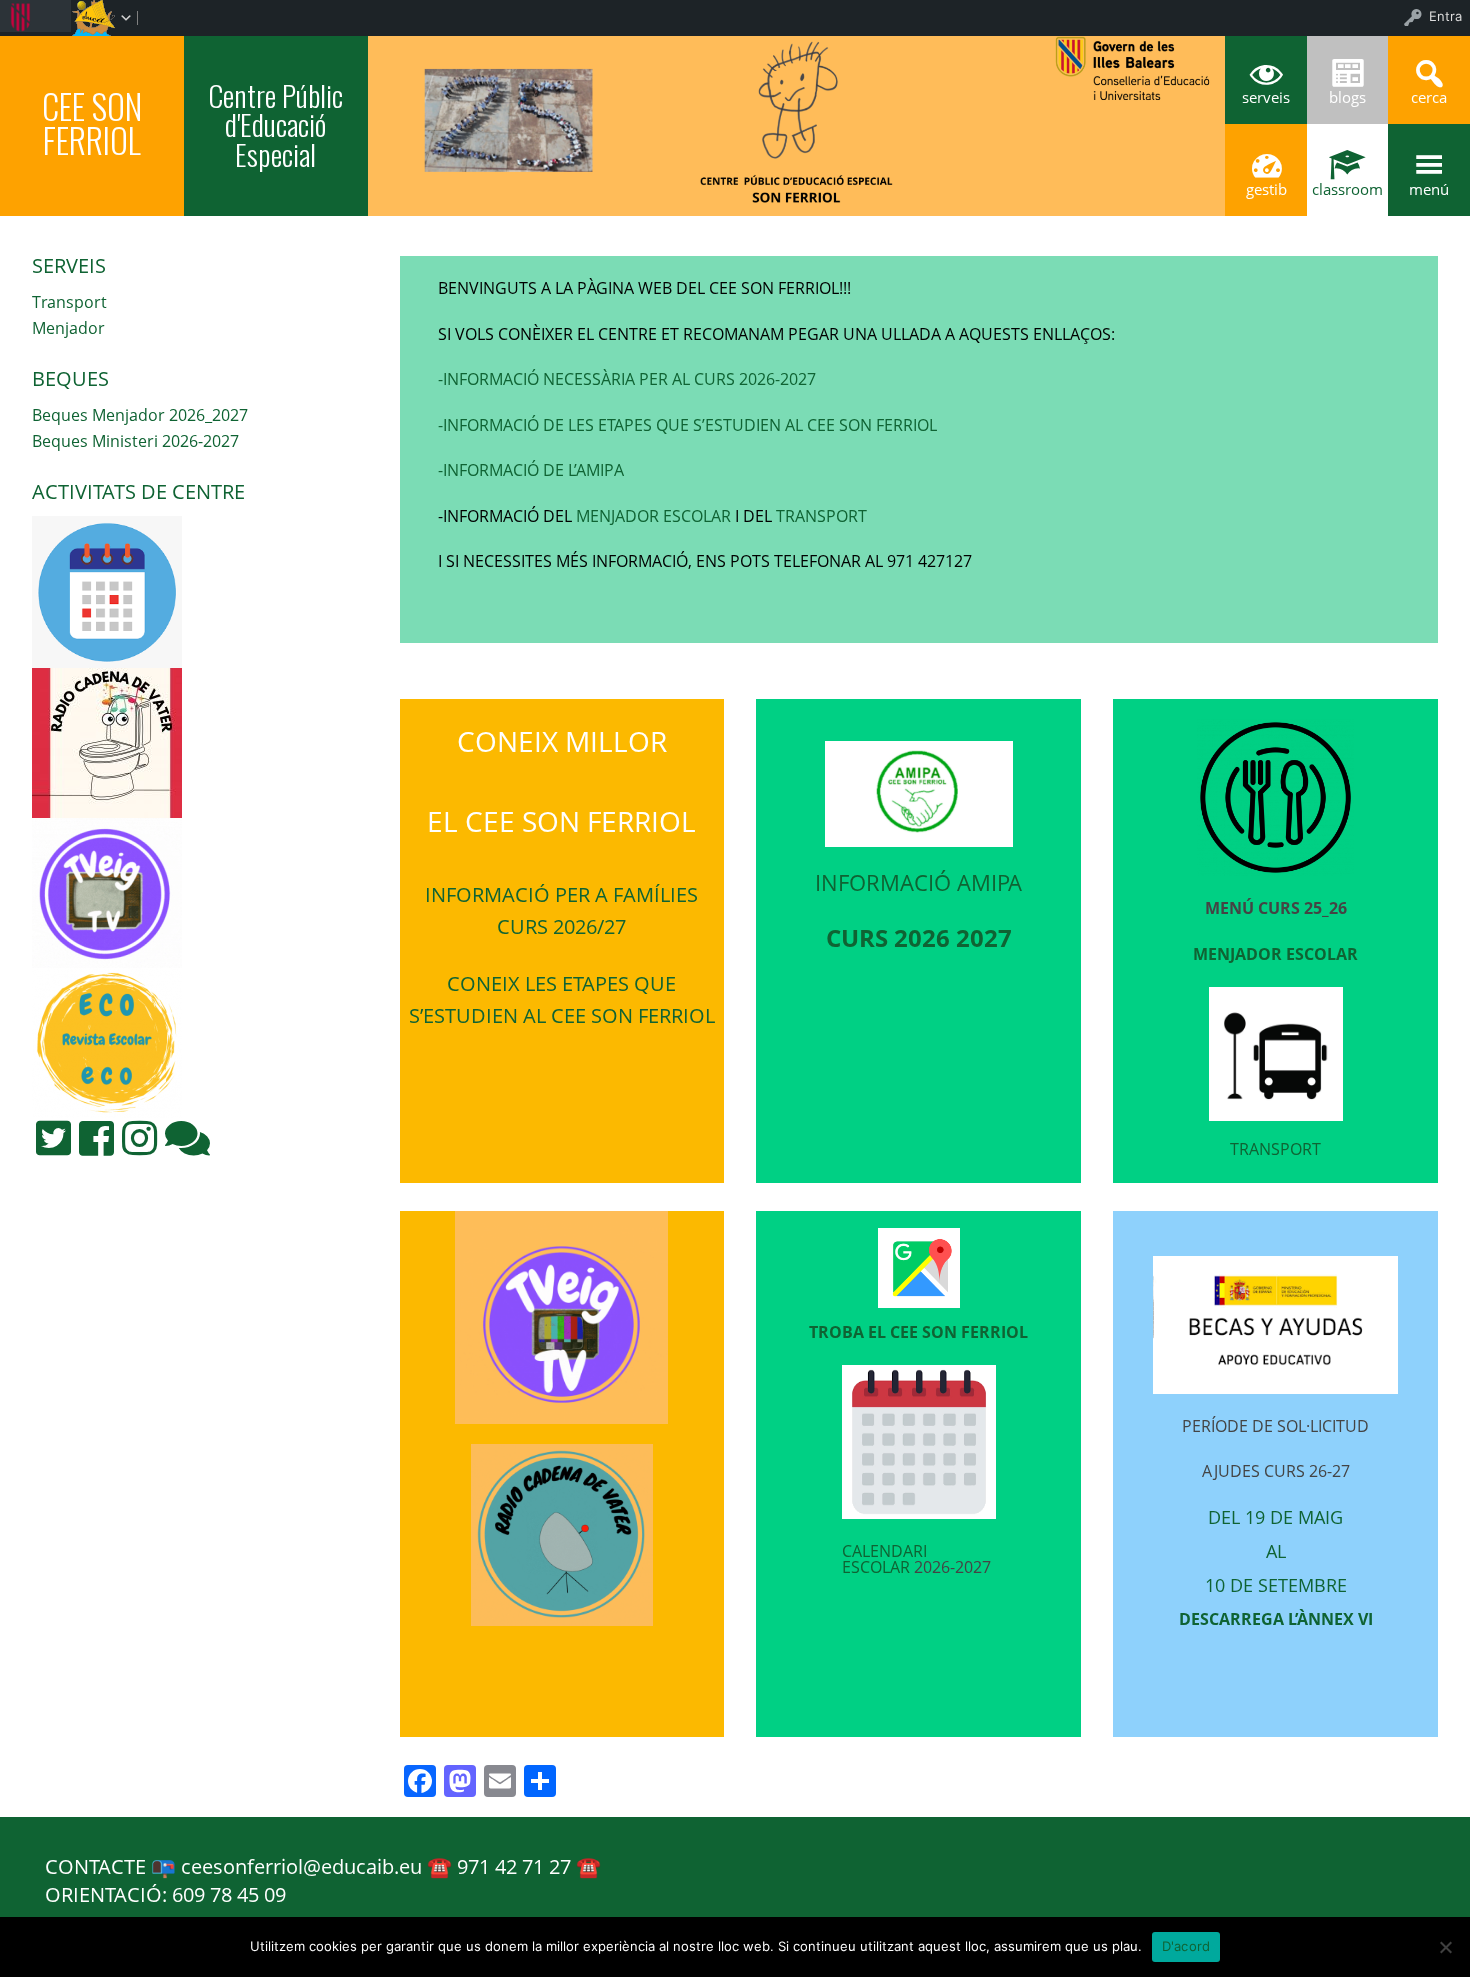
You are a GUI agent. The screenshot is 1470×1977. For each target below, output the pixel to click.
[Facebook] (96, 1138)
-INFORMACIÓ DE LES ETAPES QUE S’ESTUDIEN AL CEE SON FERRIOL (687, 425)
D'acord (1186, 1946)
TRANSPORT (821, 516)
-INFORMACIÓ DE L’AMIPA (531, 470)
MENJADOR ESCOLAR (651, 516)
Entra (1445, 16)
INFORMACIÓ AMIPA (918, 882)
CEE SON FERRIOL (92, 123)
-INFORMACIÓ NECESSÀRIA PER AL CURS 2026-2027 (627, 379)
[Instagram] (139, 1138)
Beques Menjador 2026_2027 (140, 415)
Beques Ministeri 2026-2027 (135, 441)
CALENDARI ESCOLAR (884, 1559)
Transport (69, 302)
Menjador (68, 328)
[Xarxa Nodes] (187, 1138)
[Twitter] (53, 1138)
